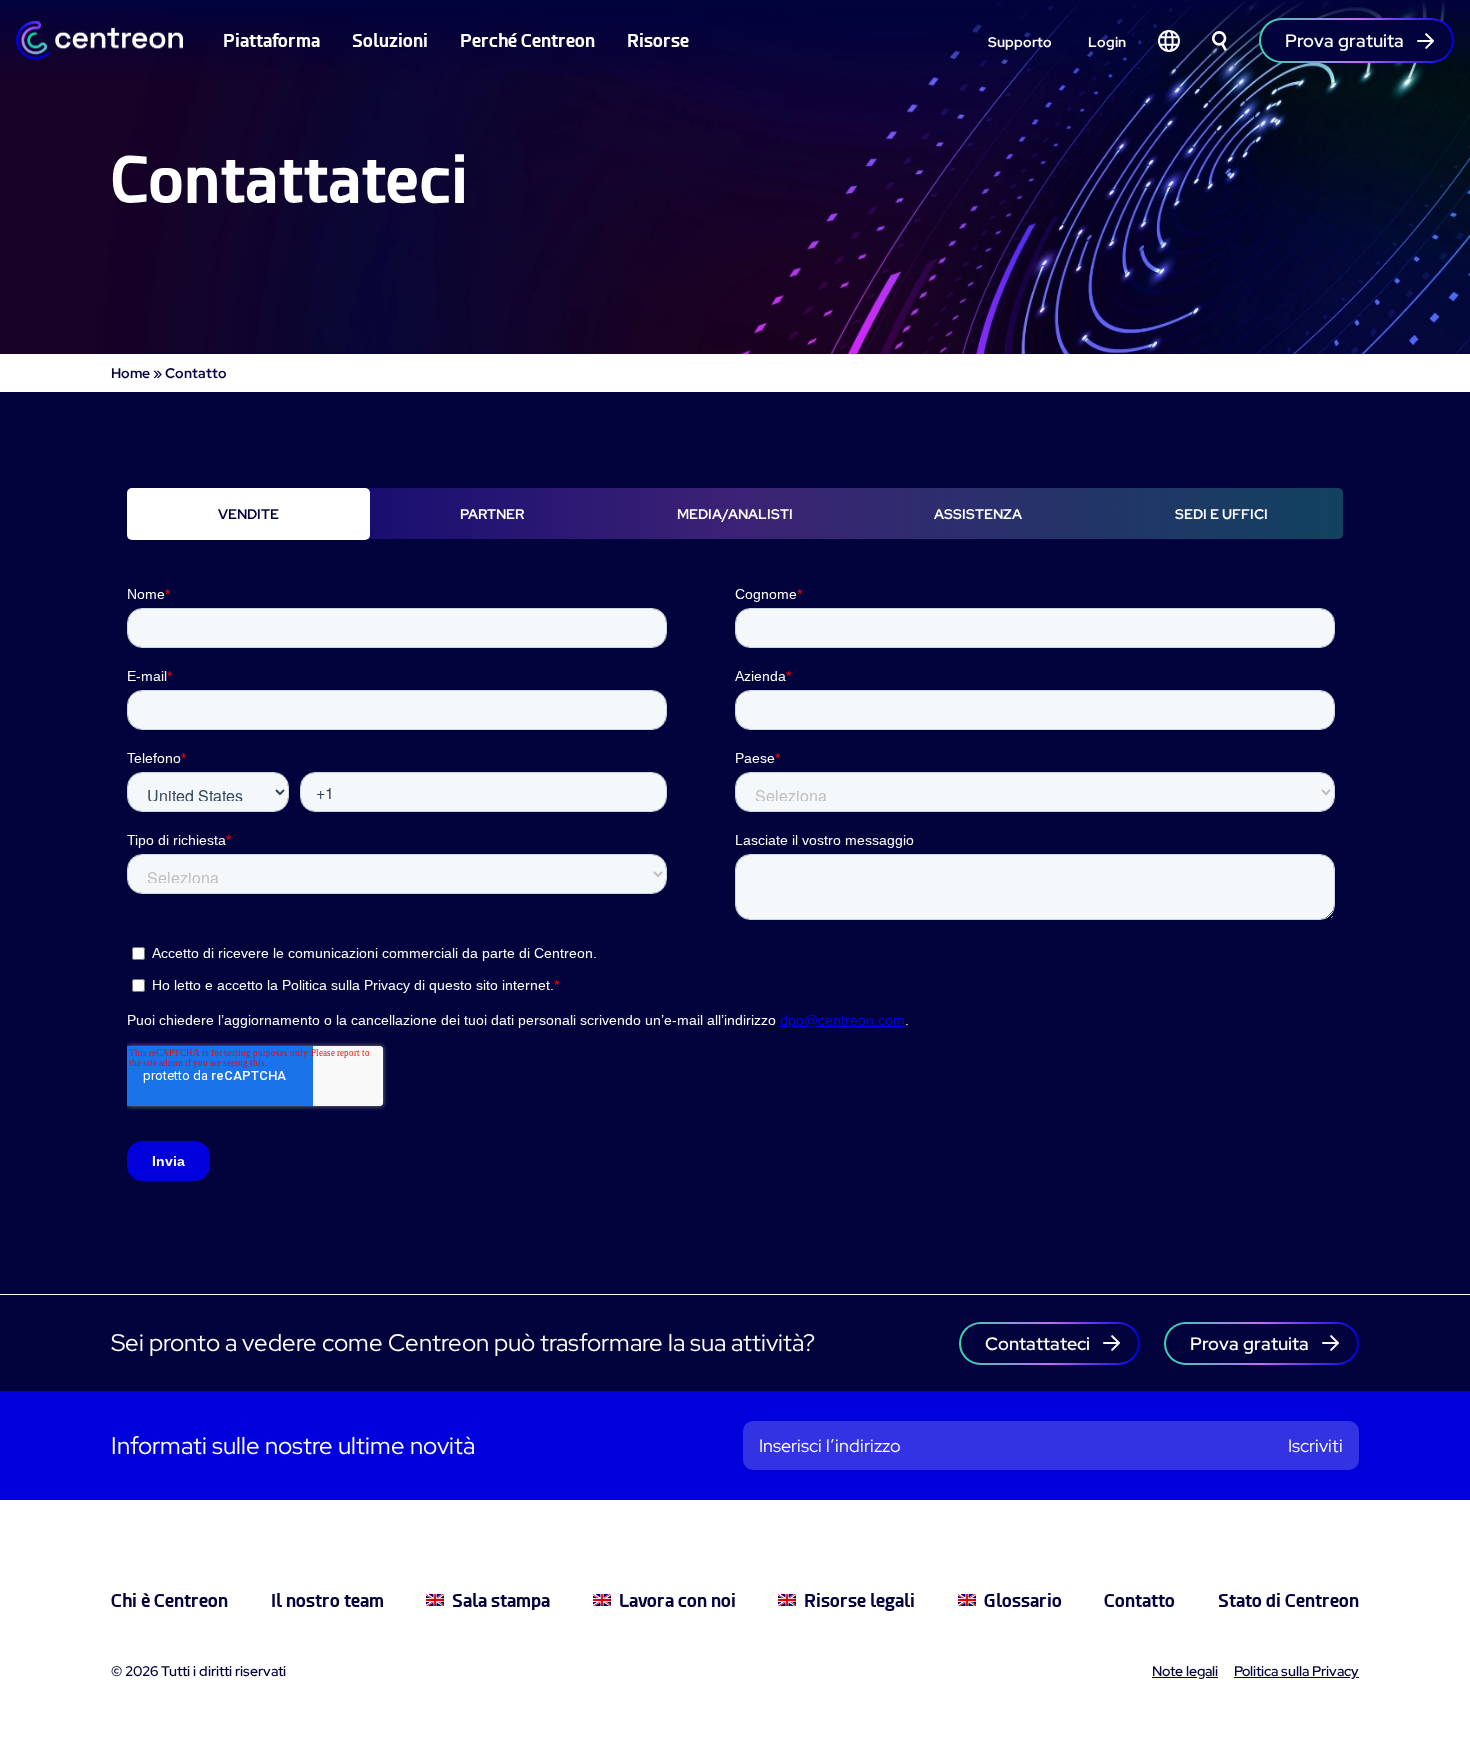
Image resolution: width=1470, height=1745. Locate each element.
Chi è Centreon (169, 1600)
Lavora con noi (677, 1600)
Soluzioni (390, 40)
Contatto (1139, 1600)
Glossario (1023, 1600)
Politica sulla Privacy (1296, 1671)
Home (130, 373)
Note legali (1185, 1671)
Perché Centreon (527, 40)
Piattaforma (271, 40)
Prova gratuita (1249, 1343)
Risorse (658, 40)
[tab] (248, 514)
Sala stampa (501, 1600)
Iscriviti (1315, 1445)
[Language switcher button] (1169, 41)
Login (1107, 42)
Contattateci (1037, 1343)
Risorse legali (859, 1600)
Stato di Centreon (1288, 1600)
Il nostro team (327, 1600)
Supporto (1020, 42)
